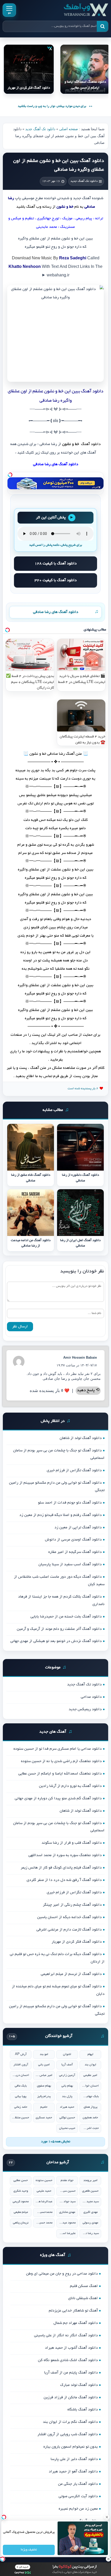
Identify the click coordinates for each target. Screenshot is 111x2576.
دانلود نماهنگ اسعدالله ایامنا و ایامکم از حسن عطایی (60, 1774)
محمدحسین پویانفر (44, 2212)
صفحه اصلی (69, 129)
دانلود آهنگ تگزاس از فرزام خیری (74, 1470)
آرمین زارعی (67, 2075)
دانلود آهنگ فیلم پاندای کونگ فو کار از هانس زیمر (61, 1868)
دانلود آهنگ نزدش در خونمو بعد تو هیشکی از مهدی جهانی (56, 1641)
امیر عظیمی (90, 2075)
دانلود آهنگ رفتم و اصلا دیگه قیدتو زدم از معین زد (61, 1515)
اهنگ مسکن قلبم (84, 2286)
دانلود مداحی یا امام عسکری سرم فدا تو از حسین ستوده (58, 1749)
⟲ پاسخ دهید (88, 1391)
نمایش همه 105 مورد (56, 2142)
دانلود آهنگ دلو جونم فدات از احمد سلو (70, 1503)
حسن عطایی (21, 2180)
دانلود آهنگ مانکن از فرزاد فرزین (71, 2398)
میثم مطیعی (21, 2212)
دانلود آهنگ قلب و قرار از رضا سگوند (72, 1843)
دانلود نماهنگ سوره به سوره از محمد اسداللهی (65, 1855)
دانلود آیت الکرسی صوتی (78, 2496)
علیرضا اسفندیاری (67, 2233)
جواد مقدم (67, 2180)
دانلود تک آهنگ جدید (40, 129)
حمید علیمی (44, 2191)
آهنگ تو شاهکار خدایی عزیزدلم (73, 2311)
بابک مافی (21, 2086)
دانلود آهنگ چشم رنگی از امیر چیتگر (72, 1905)
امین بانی (44, 2065)
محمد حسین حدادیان (44, 2223)
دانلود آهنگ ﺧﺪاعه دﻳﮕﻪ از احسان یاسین (69, 1917)
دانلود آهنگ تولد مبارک (79, 2385)
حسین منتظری (21, 2118)
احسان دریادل (21, 2075)
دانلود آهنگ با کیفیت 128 (56, 564)
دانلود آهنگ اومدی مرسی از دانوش (73, 1540)
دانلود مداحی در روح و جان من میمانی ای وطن (62, 2274)
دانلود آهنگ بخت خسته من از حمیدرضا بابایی (66, 1617)
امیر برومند (90, 2180)
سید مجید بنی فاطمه (90, 2202)
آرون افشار (21, 2065)
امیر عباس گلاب (44, 2075)
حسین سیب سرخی (67, 2191)
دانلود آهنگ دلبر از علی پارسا (74, 2459)
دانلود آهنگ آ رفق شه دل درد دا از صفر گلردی (64, 1880)
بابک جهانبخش (90, 2096)
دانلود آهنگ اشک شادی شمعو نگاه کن (68, 2360)
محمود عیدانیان (67, 2223)
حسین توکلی (67, 2118)
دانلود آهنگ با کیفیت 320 (56, 580)
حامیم (44, 2107)
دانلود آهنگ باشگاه (83, 2410)
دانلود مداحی (91, 1697)
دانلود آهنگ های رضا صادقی (56, 612)
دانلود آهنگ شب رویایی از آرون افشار (68, 2434)
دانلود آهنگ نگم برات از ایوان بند (70, 2422)
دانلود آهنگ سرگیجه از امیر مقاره (75, 1552)
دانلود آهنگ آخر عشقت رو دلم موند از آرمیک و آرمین (59, 1629)
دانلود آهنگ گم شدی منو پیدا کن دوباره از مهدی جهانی (58, 1799)
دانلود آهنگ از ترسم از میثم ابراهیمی (71, 1974)
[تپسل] (10, 475)
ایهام (90, 2054)
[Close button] (107, 2517)
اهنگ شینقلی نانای (83, 2298)
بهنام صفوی (44, 2086)
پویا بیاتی (21, 2096)
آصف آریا (67, 2065)
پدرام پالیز (44, 2096)
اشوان (67, 2054)
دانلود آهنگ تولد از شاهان (81, 1438)
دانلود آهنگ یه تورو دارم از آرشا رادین (70, 1786)
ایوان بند (90, 2065)
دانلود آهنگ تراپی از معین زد (78, 1528)
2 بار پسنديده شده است (83, 1089)
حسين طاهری (90, 2191)
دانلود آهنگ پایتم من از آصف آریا (71, 2373)
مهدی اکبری (90, 2212)
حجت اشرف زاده (90, 2128)
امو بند (44, 2054)
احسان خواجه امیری (90, 2086)
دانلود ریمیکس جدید (85, 1709)
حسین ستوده (44, 2180)
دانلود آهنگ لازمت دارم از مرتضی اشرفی (69, 1930)
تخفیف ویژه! (29, 2550)
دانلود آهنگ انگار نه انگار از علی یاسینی (66, 2336)
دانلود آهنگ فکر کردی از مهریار (77, 1942)
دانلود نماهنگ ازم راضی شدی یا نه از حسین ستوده (61, 1761)
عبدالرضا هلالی (44, 2202)
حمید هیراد (67, 2107)
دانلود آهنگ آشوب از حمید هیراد (71, 2348)
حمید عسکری (44, 2118)
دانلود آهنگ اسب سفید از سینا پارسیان (70, 1565)
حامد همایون (90, 2118)
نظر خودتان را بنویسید (82, 1272)
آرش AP (21, 2054)
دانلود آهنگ (90, 444)
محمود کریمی (21, 2202)
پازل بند (67, 2096)
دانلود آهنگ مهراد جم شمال (76, 2323)
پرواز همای (90, 2107)
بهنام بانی (67, 2086)
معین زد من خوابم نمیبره (78, 2509)
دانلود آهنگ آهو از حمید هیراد (73, 2472)
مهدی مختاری (67, 2212)
